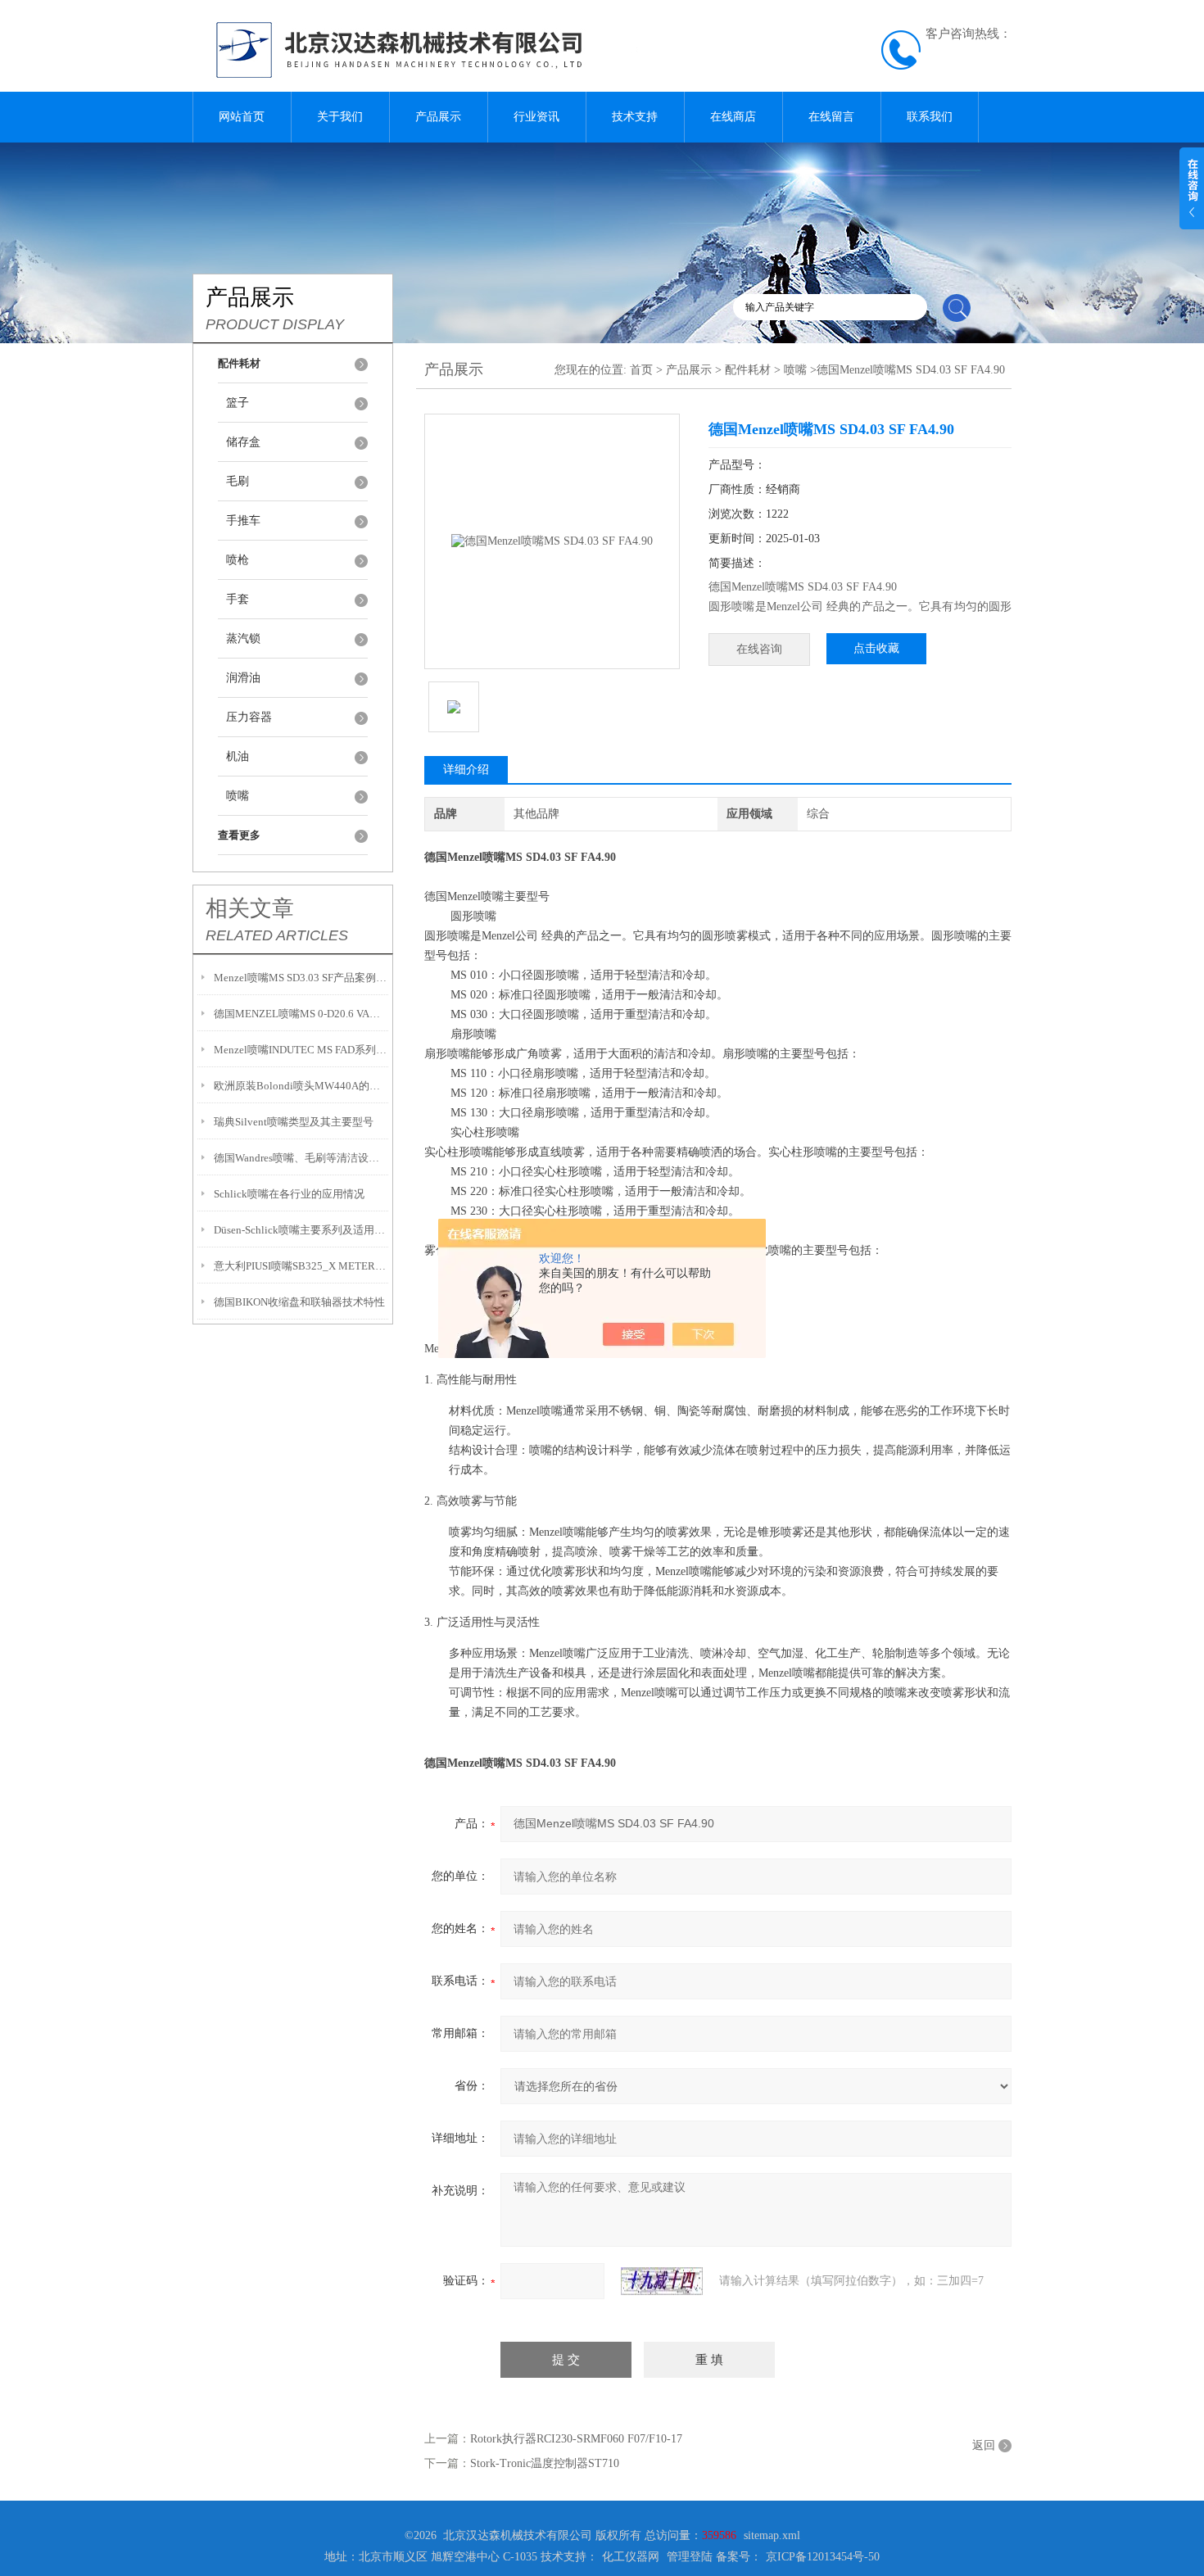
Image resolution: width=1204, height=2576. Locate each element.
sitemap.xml (772, 2535)
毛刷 (238, 481)
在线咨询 (759, 649)
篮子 (238, 403)
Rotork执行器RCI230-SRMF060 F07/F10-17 (576, 2439)
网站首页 (242, 117)
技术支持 (635, 117)
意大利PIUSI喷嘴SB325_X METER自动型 (301, 1266)
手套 (238, 599)
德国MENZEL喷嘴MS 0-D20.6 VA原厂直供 (301, 1014)
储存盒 (243, 442)
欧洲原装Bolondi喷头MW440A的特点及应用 (301, 1086)
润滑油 (243, 678)
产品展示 (438, 117)
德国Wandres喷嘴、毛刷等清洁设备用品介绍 (301, 1158)
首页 (641, 370)
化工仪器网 (631, 2557)
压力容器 (249, 717)
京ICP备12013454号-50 (823, 2557)
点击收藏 (876, 648)
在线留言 (831, 117)
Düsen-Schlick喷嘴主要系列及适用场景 (301, 1230)
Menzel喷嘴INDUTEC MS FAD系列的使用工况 (301, 1050)
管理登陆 (690, 2557)
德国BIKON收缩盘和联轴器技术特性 (299, 1302)
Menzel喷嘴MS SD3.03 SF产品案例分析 (301, 978)
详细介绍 (466, 770)
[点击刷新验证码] (662, 2281)
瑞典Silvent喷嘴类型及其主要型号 (294, 1122)
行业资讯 (536, 117)
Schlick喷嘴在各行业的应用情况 (289, 1194)
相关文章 (250, 908)
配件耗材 (748, 370)
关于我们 (340, 117)
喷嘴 (238, 796)
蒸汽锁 (243, 638)
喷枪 (238, 560)
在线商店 (733, 117)
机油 (238, 756)
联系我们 (930, 117)
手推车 (243, 521)
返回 (984, 2445)
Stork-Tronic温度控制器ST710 (545, 2463)
